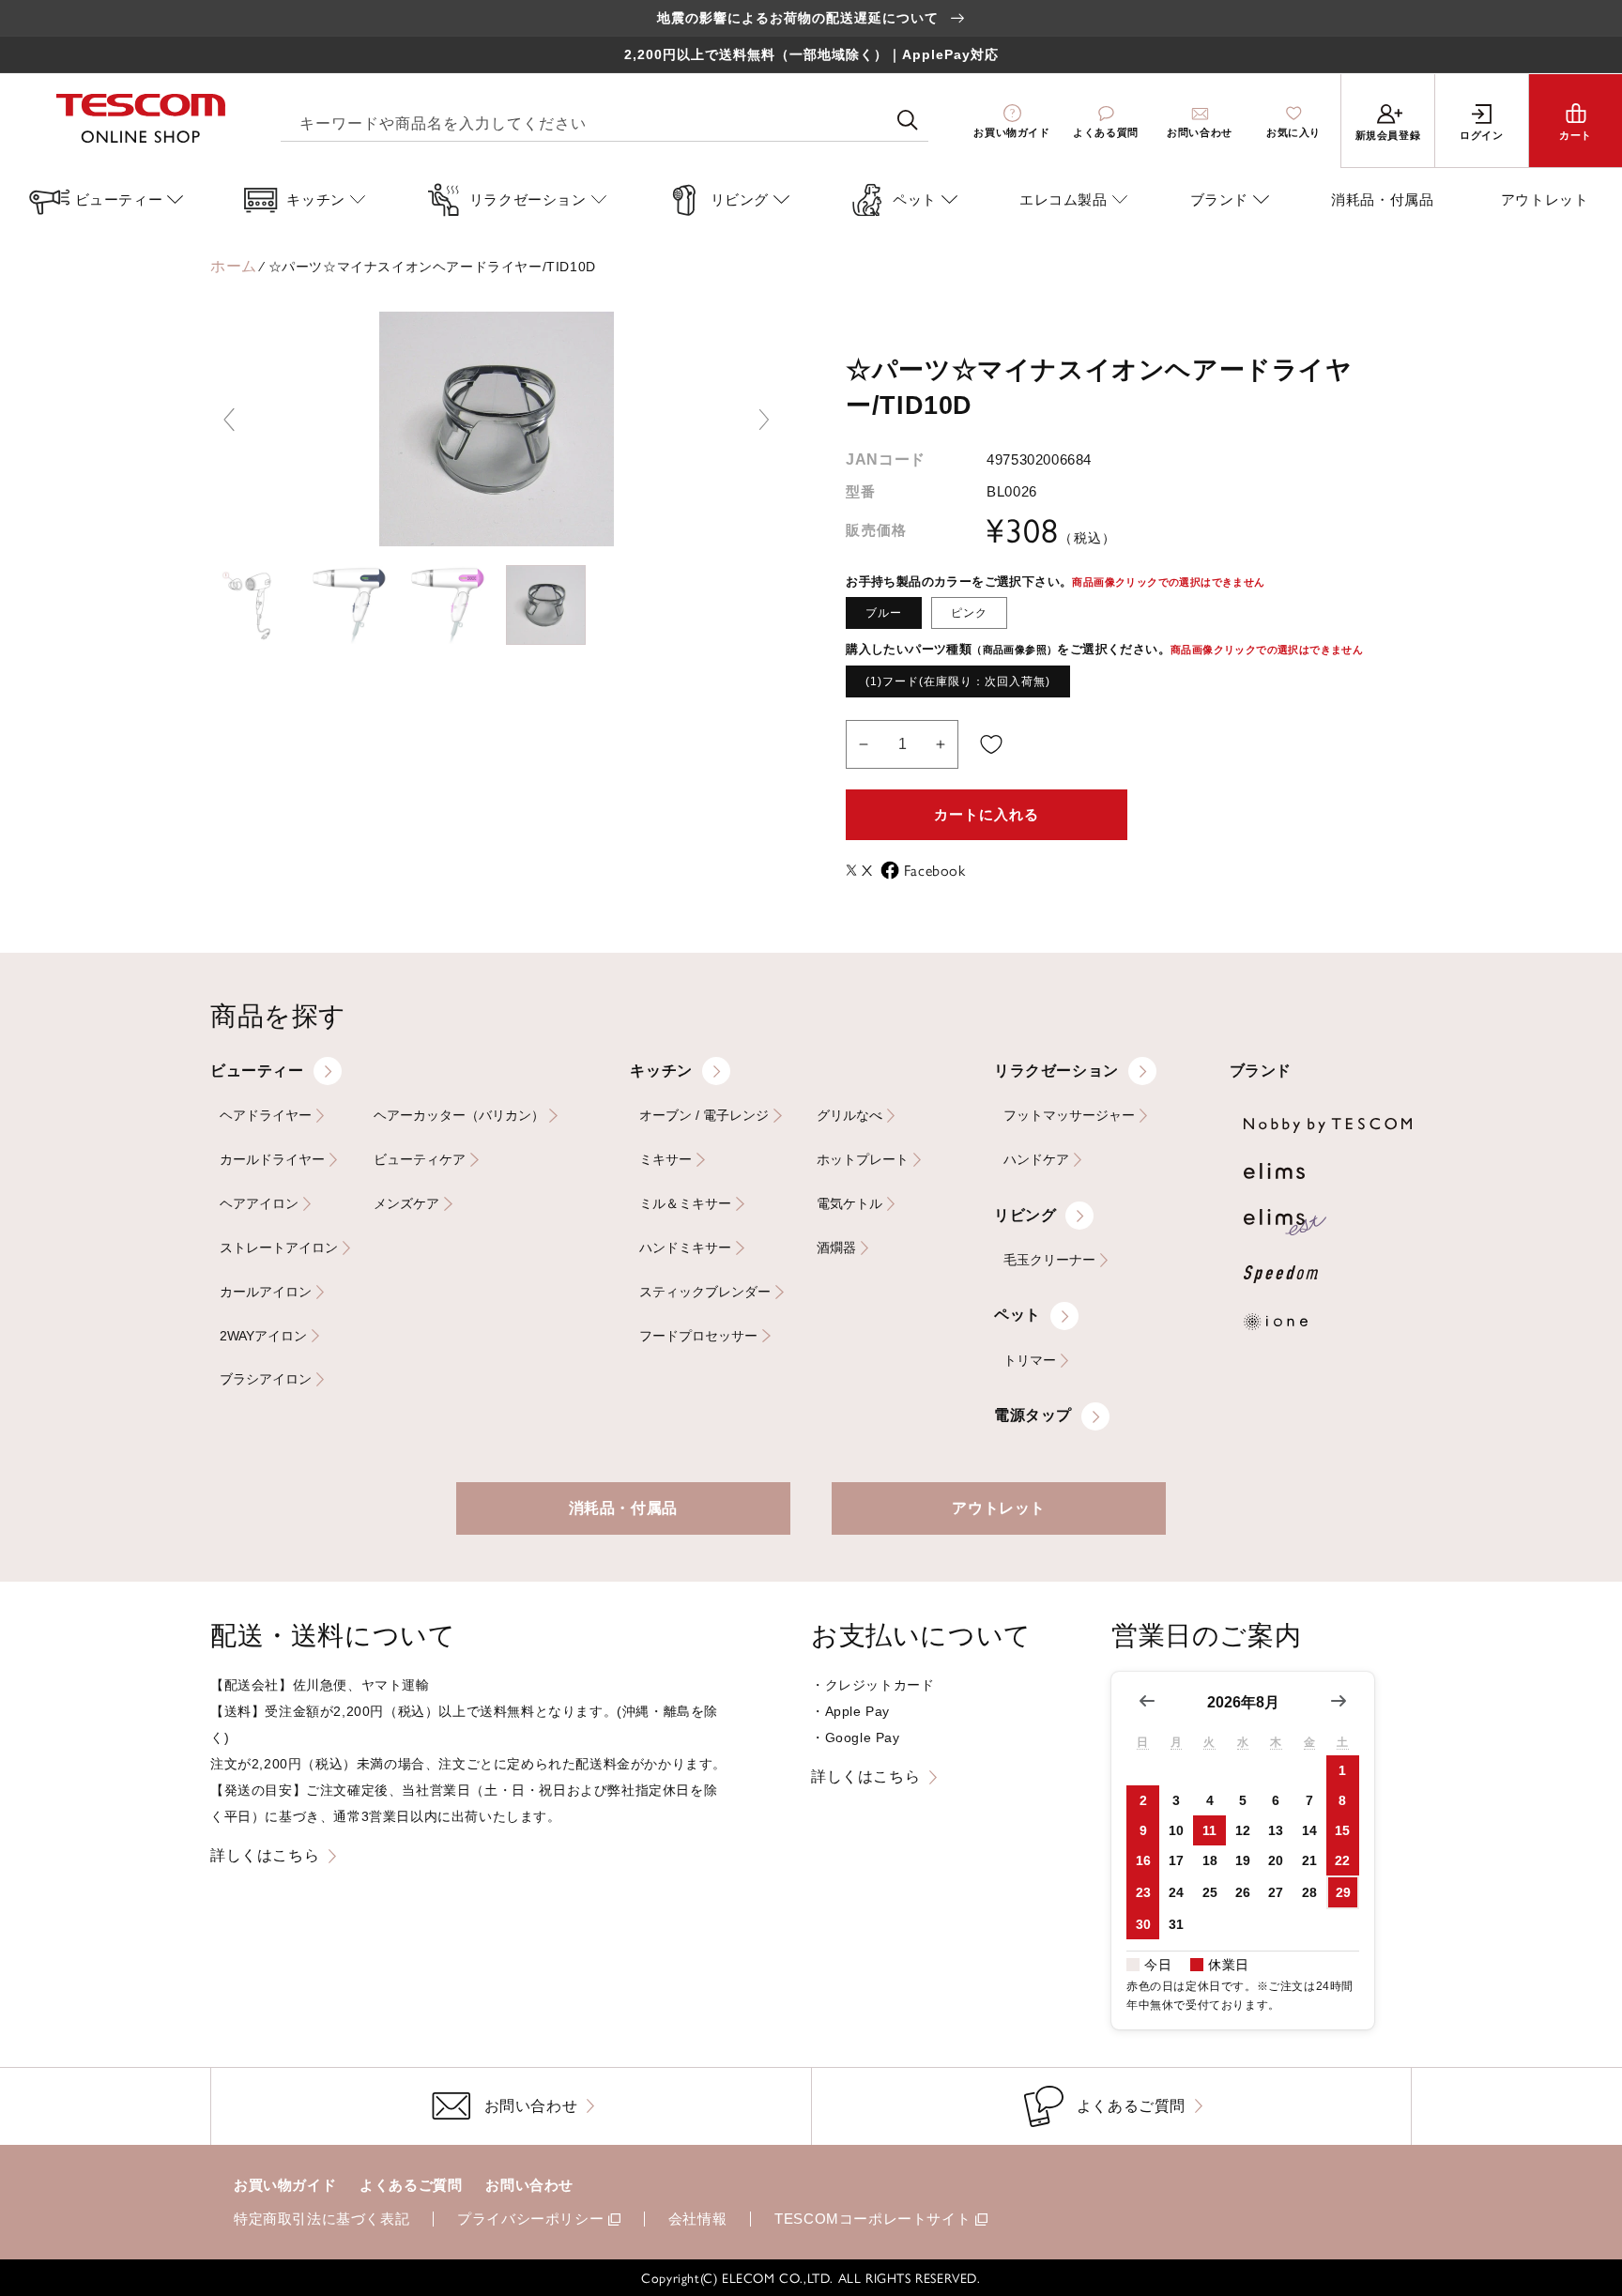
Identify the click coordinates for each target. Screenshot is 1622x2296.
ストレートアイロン (279, 1248)
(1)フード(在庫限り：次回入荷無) (958, 681)
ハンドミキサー (685, 1248)
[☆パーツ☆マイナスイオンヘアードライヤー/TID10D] (250, 605)
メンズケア (406, 1204)
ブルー (884, 613)
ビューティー (257, 1071)
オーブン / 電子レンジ (704, 1116)
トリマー (1030, 1361)
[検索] (908, 120)
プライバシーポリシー (530, 2219)
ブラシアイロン (266, 1379)
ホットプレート (863, 1160)
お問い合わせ (529, 2185)
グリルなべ (849, 1116)
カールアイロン (266, 1292)
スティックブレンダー (705, 1292)
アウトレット (999, 1508)
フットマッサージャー (1069, 1116)
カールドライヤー (272, 1160)
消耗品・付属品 (623, 1508)
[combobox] (604, 121)
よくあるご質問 (411, 2185)
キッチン (661, 1071)
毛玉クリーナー (1049, 1260)
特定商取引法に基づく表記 (321, 2219)
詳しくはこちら (265, 1855)
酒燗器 (836, 1248)
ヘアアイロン (259, 1204)
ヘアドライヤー (266, 1116)
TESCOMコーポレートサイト (872, 2219)
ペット (1018, 1315)
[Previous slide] (229, 420)
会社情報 (697, 2219)
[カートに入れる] (991, 744)
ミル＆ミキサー (685, 1204)
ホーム (234, 266)
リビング (1025, 1215)
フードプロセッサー (698, 1336)
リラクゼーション (1056, 1071)
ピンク (969, 613)
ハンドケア (1036, 1160)
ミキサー (666, 1160)
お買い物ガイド (285, 2185)
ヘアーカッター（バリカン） (459, 1116)
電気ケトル (849, 1204)
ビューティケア (420, 1160)
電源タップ (1033, 1415)
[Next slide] (764, 420)
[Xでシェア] (854, 870)
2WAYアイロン (263, 1336)
